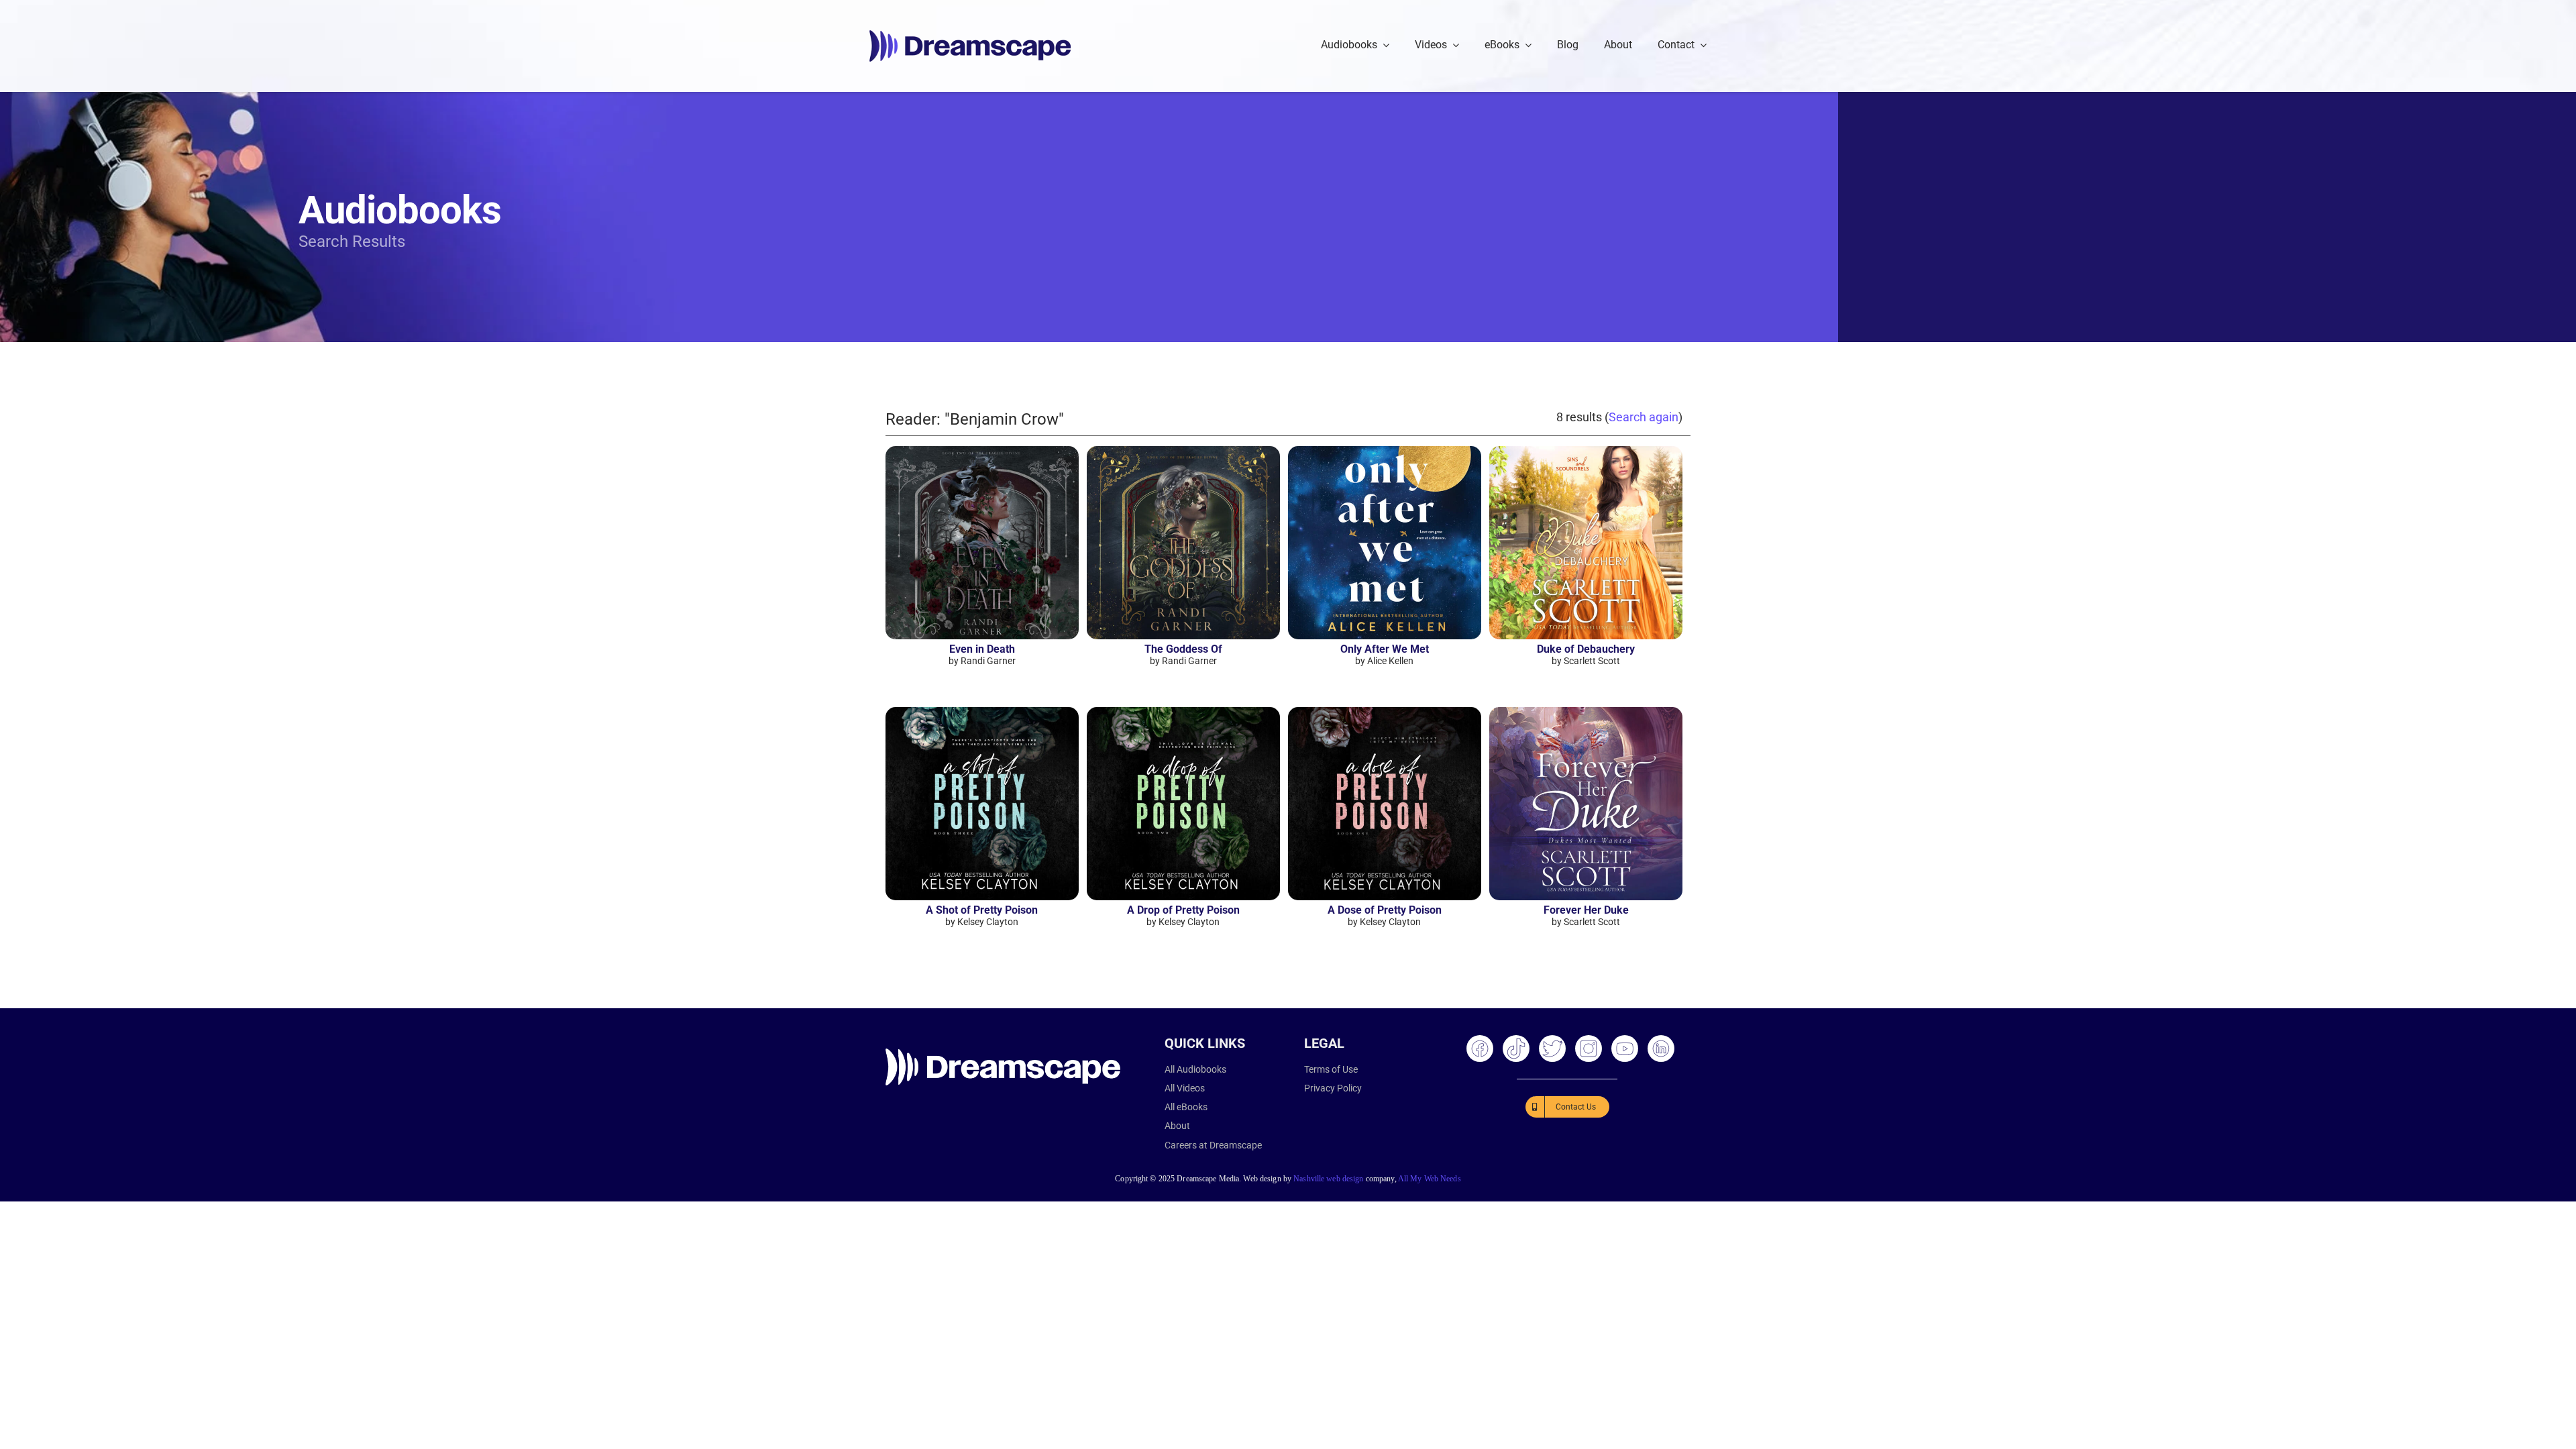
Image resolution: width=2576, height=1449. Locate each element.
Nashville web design (1328, 1179)
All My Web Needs (1430, 1179)
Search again (1644, 417)
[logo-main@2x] (970, 35)
